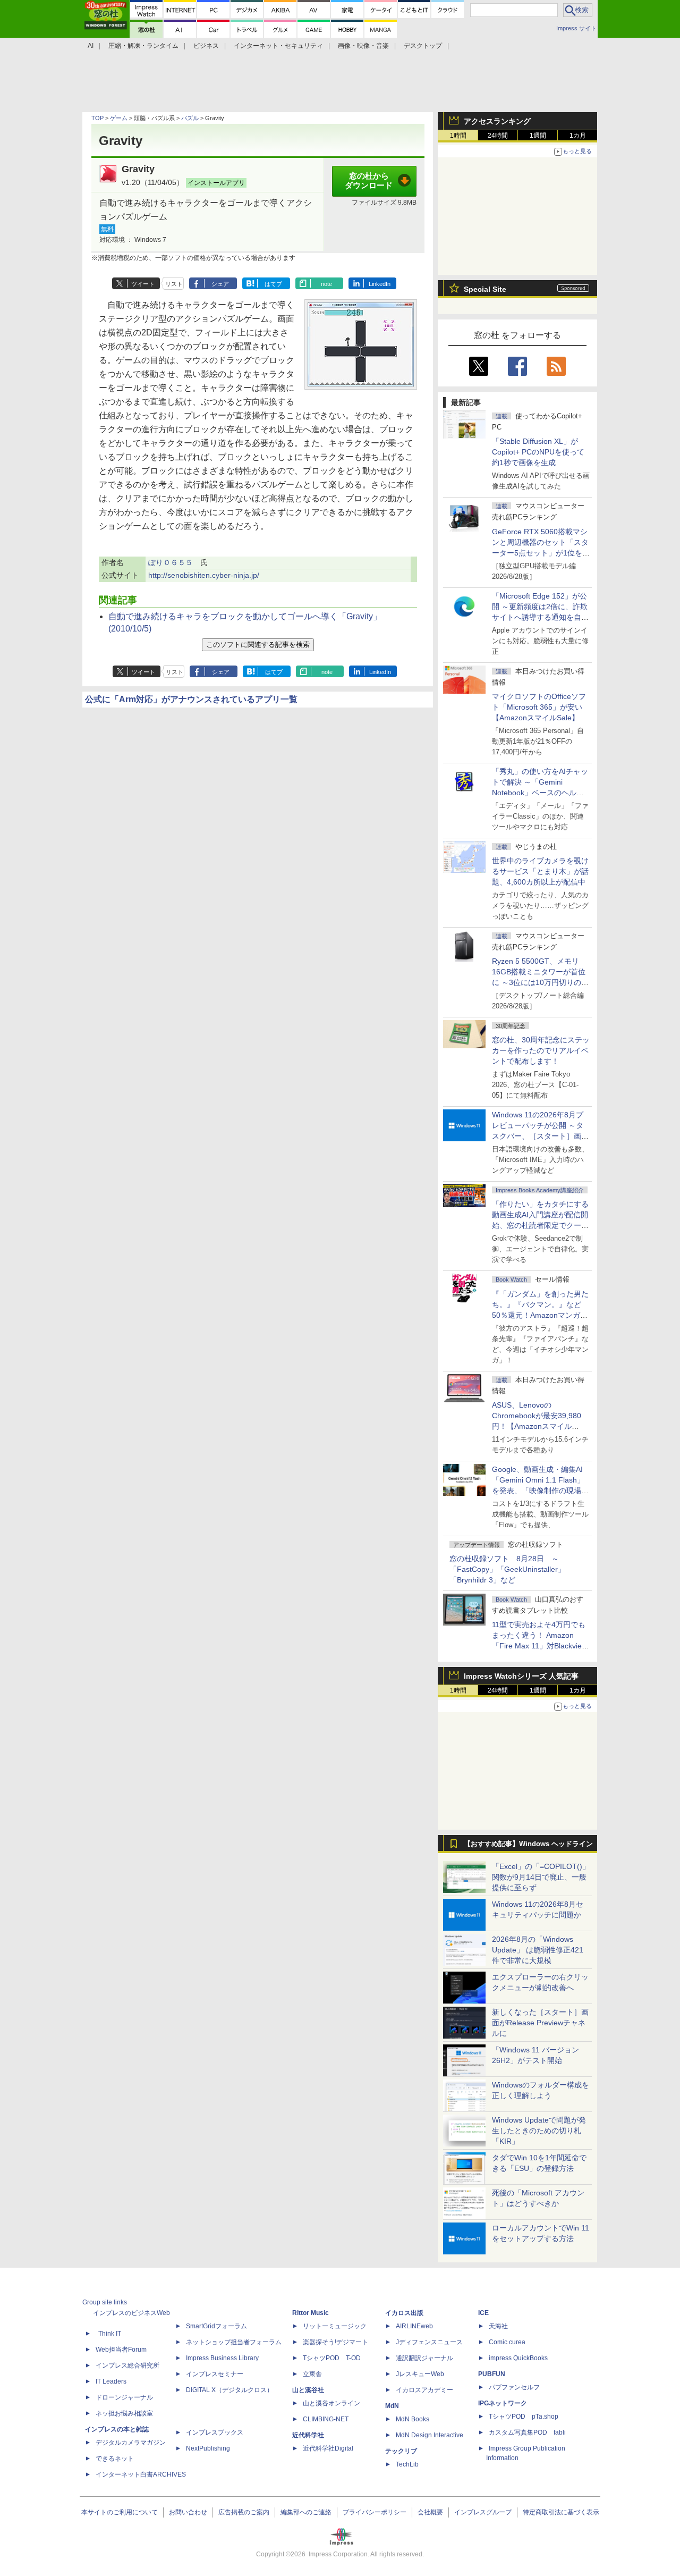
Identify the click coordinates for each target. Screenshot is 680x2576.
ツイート (143, 284)
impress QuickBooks (518, 2358)
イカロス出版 (404, 2313)
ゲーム (119, 118)
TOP (97, 118)
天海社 (498, 2326)
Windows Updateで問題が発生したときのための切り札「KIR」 (539, 2131)
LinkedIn (380, 284)
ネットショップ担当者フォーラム (234, 2342)
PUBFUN (492, 2374)
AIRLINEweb (414, 2326)
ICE (483, 2313)
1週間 (538, 136)
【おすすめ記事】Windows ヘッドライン (528, 1844)
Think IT (110, 2334)
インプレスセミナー (215, 2374)
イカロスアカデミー (424, 2390)
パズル (190, 118)
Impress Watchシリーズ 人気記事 (521, 1676)
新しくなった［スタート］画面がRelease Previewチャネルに (540, 2023)
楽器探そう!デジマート (335, 2342)
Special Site (485, 289)
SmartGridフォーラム (216, 2326)
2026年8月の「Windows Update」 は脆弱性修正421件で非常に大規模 (538, 1950)
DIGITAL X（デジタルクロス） (229, 2390)
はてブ (273, 284)
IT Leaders (111, 2381)
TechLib (407, 2464)
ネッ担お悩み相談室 (124, 2413)
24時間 (498, 136)
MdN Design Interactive (430, 2435)
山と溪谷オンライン (331, 2403)
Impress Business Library (222, 2358)
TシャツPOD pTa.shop (524, 2417)
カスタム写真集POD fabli (527, 2432)
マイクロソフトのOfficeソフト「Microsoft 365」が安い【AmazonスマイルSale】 (539, 707)
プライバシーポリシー (375, 2512)
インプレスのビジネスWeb (131, 2313)
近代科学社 (308, 2435)
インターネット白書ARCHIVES (141, 2474)
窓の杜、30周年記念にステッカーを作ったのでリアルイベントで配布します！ (541, 1050)
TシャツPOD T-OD (332, 2358)
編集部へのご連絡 (306, 2512)
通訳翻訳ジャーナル (424, 2358)
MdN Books (413, 2419)
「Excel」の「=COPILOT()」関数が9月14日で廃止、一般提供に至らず (541, 1877)
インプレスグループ (483, 2512)
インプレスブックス (215, 2432)
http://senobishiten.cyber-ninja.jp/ (204, 575)
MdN (392, 2406)
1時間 (458, 136)
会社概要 (430, 2512)
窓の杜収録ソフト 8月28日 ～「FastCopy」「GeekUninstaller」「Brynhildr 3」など (507, 1569)
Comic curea (507, 2342)
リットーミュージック (335, 2326)
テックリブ (401, 2451)
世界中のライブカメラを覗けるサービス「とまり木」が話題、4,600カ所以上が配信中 (540, 871)
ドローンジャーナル (124, 2397)
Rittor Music (311, 2313)
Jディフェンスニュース (429, 2342)
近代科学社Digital (328, 2448)
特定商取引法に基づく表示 (561, 2512)
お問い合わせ (188, 2512)
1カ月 (578, 136)
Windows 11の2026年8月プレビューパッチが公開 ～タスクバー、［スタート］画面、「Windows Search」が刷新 (539, 1136)
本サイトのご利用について (120, 2512)
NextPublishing (208, 2448)
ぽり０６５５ (171, 562)
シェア (220, 284)
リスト (174, 284)
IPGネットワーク (503, 2403)
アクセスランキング (497, 121)
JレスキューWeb (420, 2374)
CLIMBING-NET (326, 2419)
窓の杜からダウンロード (369, 181)
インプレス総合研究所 (127, 2365)
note (326, 284)
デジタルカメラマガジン (131, 2443)
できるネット (115, 2459)
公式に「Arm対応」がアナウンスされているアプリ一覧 (191, 699)
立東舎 (312, 2374)
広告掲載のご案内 (244, 2512)
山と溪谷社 (308, 2390)
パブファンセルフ (514, 2387)
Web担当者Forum (121, 2350)
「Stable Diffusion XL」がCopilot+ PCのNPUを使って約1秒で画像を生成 (538, 452)
